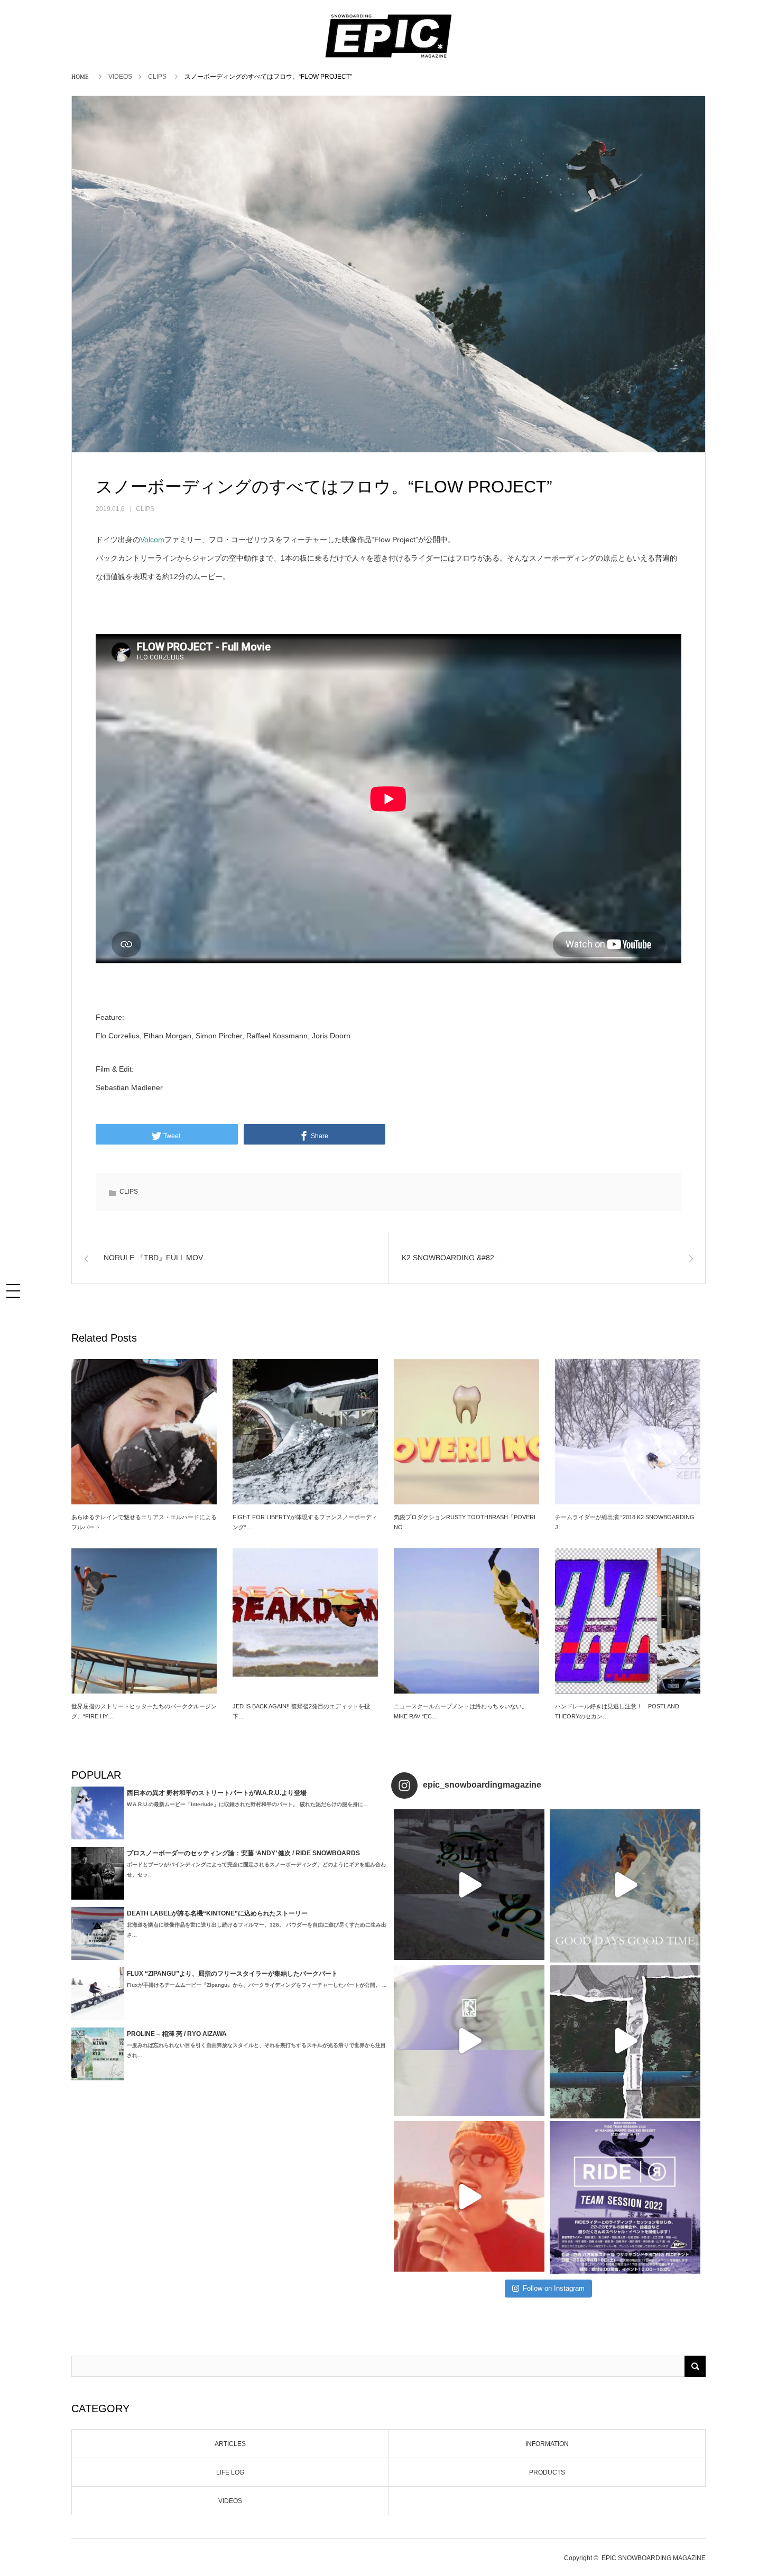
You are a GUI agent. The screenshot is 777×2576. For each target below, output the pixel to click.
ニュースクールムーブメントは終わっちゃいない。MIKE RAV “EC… (461, 1711)
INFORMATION (547, 2444)
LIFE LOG (230, 2472)
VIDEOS (120, 77)
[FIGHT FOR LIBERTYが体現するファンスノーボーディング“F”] (305, 1432)
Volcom (152, 540)
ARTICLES (230, 2444)
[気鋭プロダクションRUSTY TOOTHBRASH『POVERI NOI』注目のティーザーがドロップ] (466, 1432)
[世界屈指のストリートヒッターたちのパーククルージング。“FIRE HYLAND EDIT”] (144, 1621)
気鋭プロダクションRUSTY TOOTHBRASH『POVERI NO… (465, 1522)
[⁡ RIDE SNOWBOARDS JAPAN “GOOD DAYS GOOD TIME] (469, 2040)
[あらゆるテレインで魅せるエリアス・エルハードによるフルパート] (144, 1432)
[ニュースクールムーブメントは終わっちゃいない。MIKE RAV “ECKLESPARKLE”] (466, 1621)
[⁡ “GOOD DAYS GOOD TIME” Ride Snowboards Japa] (625, 1885)
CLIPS (157, 77)
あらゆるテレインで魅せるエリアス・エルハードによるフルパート (144, 1522)
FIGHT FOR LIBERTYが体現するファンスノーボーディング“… (305, 1522)
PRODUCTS (547, 2472)
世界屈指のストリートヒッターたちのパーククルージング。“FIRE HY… (144, 1711)
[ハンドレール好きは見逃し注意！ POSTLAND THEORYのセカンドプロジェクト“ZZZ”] (628, 1621)
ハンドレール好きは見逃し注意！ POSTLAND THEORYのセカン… (617, 1711)
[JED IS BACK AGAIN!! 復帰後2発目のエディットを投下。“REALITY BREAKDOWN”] (305, 1621)
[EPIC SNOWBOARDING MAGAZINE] (388, 59)
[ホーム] (82, 76)
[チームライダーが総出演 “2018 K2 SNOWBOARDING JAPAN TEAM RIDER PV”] (628, 1432)
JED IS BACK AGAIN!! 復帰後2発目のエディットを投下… (301, 1711)
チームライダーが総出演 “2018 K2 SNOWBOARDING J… (625, 1522)
